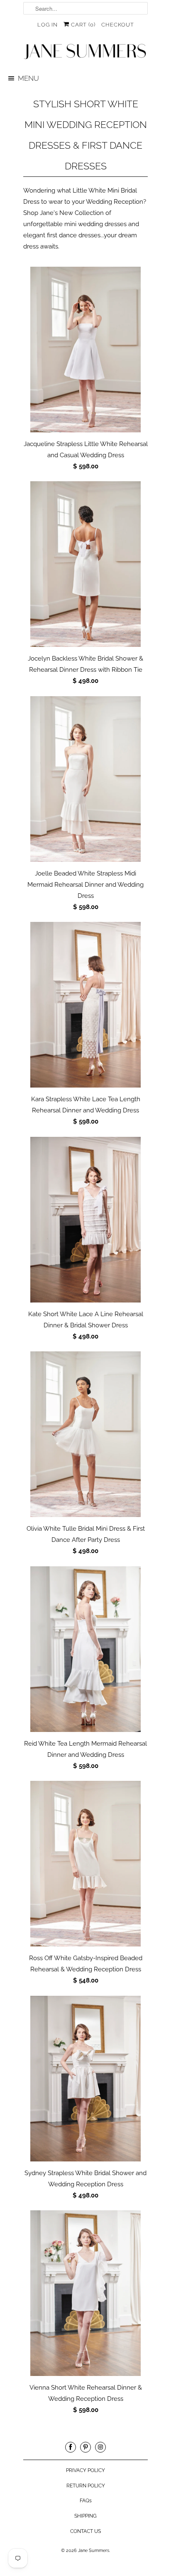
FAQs (86, 2501)
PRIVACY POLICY (85, 2470)
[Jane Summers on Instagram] (100, 2447)
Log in (48, 25)
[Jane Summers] (85, 52)
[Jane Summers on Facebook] (71, 2447)
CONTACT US (85, 2531)
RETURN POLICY (86, 2486)
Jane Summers (94, 2551)
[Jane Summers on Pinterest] (85, 2447)
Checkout (118, 25)
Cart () (82, 25)
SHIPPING (85, 2516)
